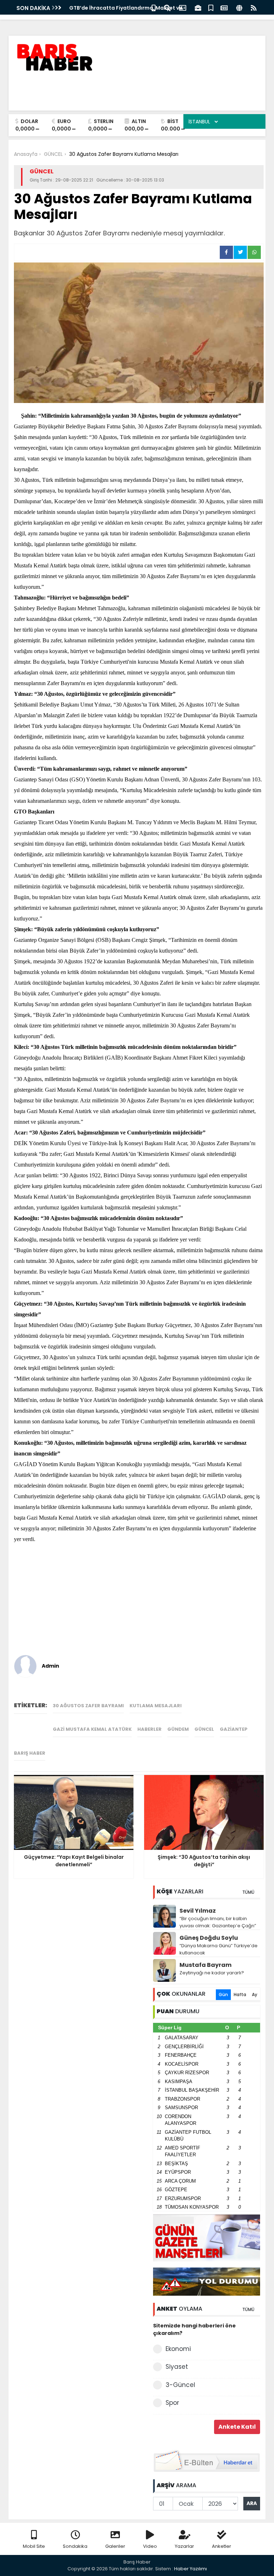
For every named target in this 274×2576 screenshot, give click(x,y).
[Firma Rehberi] (198, 7)
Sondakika (75, 2546)
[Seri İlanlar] (211, 7)
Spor (172, 2403)
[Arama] (167, 7)
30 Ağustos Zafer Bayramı (88, 1706)
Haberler (149, 1729)
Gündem (178, 1729)
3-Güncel (180, 2385)
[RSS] (254, 7)
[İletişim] (183, 7)
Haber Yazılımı (191, 2569)
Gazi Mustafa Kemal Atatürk (92, 1729)
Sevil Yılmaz (198, 1911)
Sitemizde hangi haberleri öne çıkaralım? (194, 2329)
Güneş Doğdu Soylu (209, 1938)
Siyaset (177, 2367)
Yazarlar (184, 2546)
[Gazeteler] (224, 7)
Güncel (204, 1729)
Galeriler (115, 2546)
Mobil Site (34, 2546)
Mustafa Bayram (205, 1965)
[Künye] (239, 7)
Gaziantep (234, 1729)
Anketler (222, 2546)
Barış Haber (30, 1753)
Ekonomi (178, 2349)
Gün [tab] (223, 1995)
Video (150, 2546)
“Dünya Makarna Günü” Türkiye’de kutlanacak (219, 1949)
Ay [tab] (255, 1995)
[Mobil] (154, 7)
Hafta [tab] (240, 1995)
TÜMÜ (248, 1892)
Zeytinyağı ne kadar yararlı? (212, 1973)
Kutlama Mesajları (156, 1706)
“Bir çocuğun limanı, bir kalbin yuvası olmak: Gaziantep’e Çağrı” (218, 1922)
